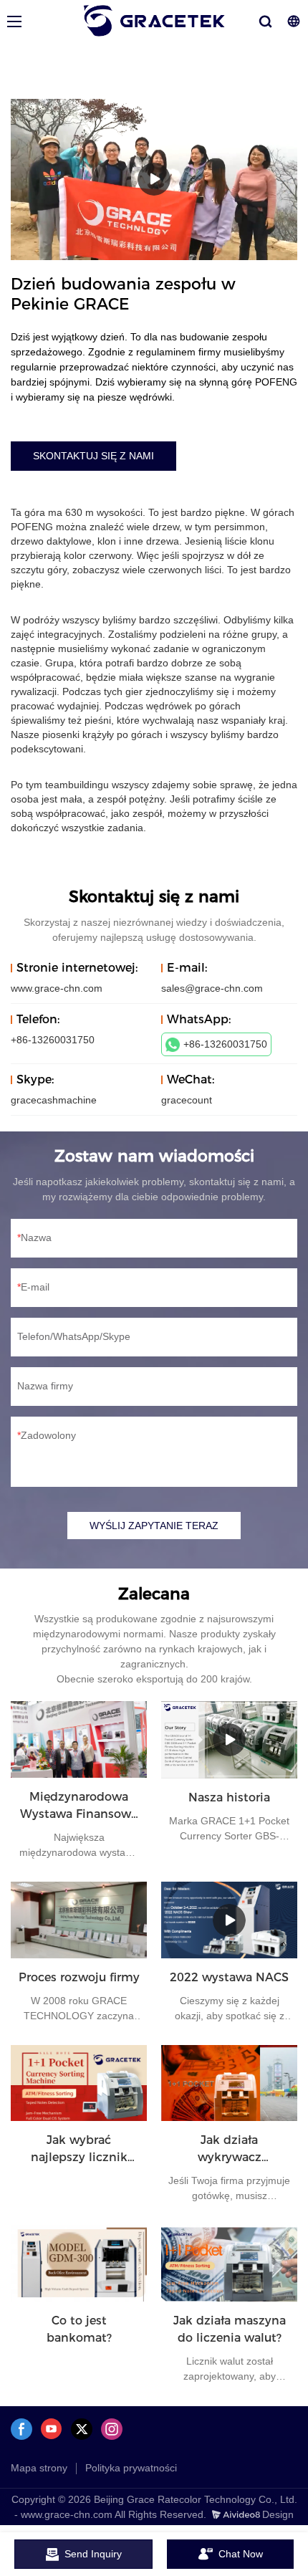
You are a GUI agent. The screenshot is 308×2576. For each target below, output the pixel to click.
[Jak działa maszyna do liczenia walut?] (229, 2263)
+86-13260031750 (225, 1044)
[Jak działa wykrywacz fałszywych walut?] (229, 2083)
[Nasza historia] (229, 1740)
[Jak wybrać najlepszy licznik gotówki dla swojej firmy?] (79, 2083)
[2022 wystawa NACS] (229, 1920)
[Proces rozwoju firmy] (79, 1920)
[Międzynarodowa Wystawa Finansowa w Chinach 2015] (79, 1739)
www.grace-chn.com (57, 988)
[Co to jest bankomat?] (79, 2263)
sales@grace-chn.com (212, 988)
